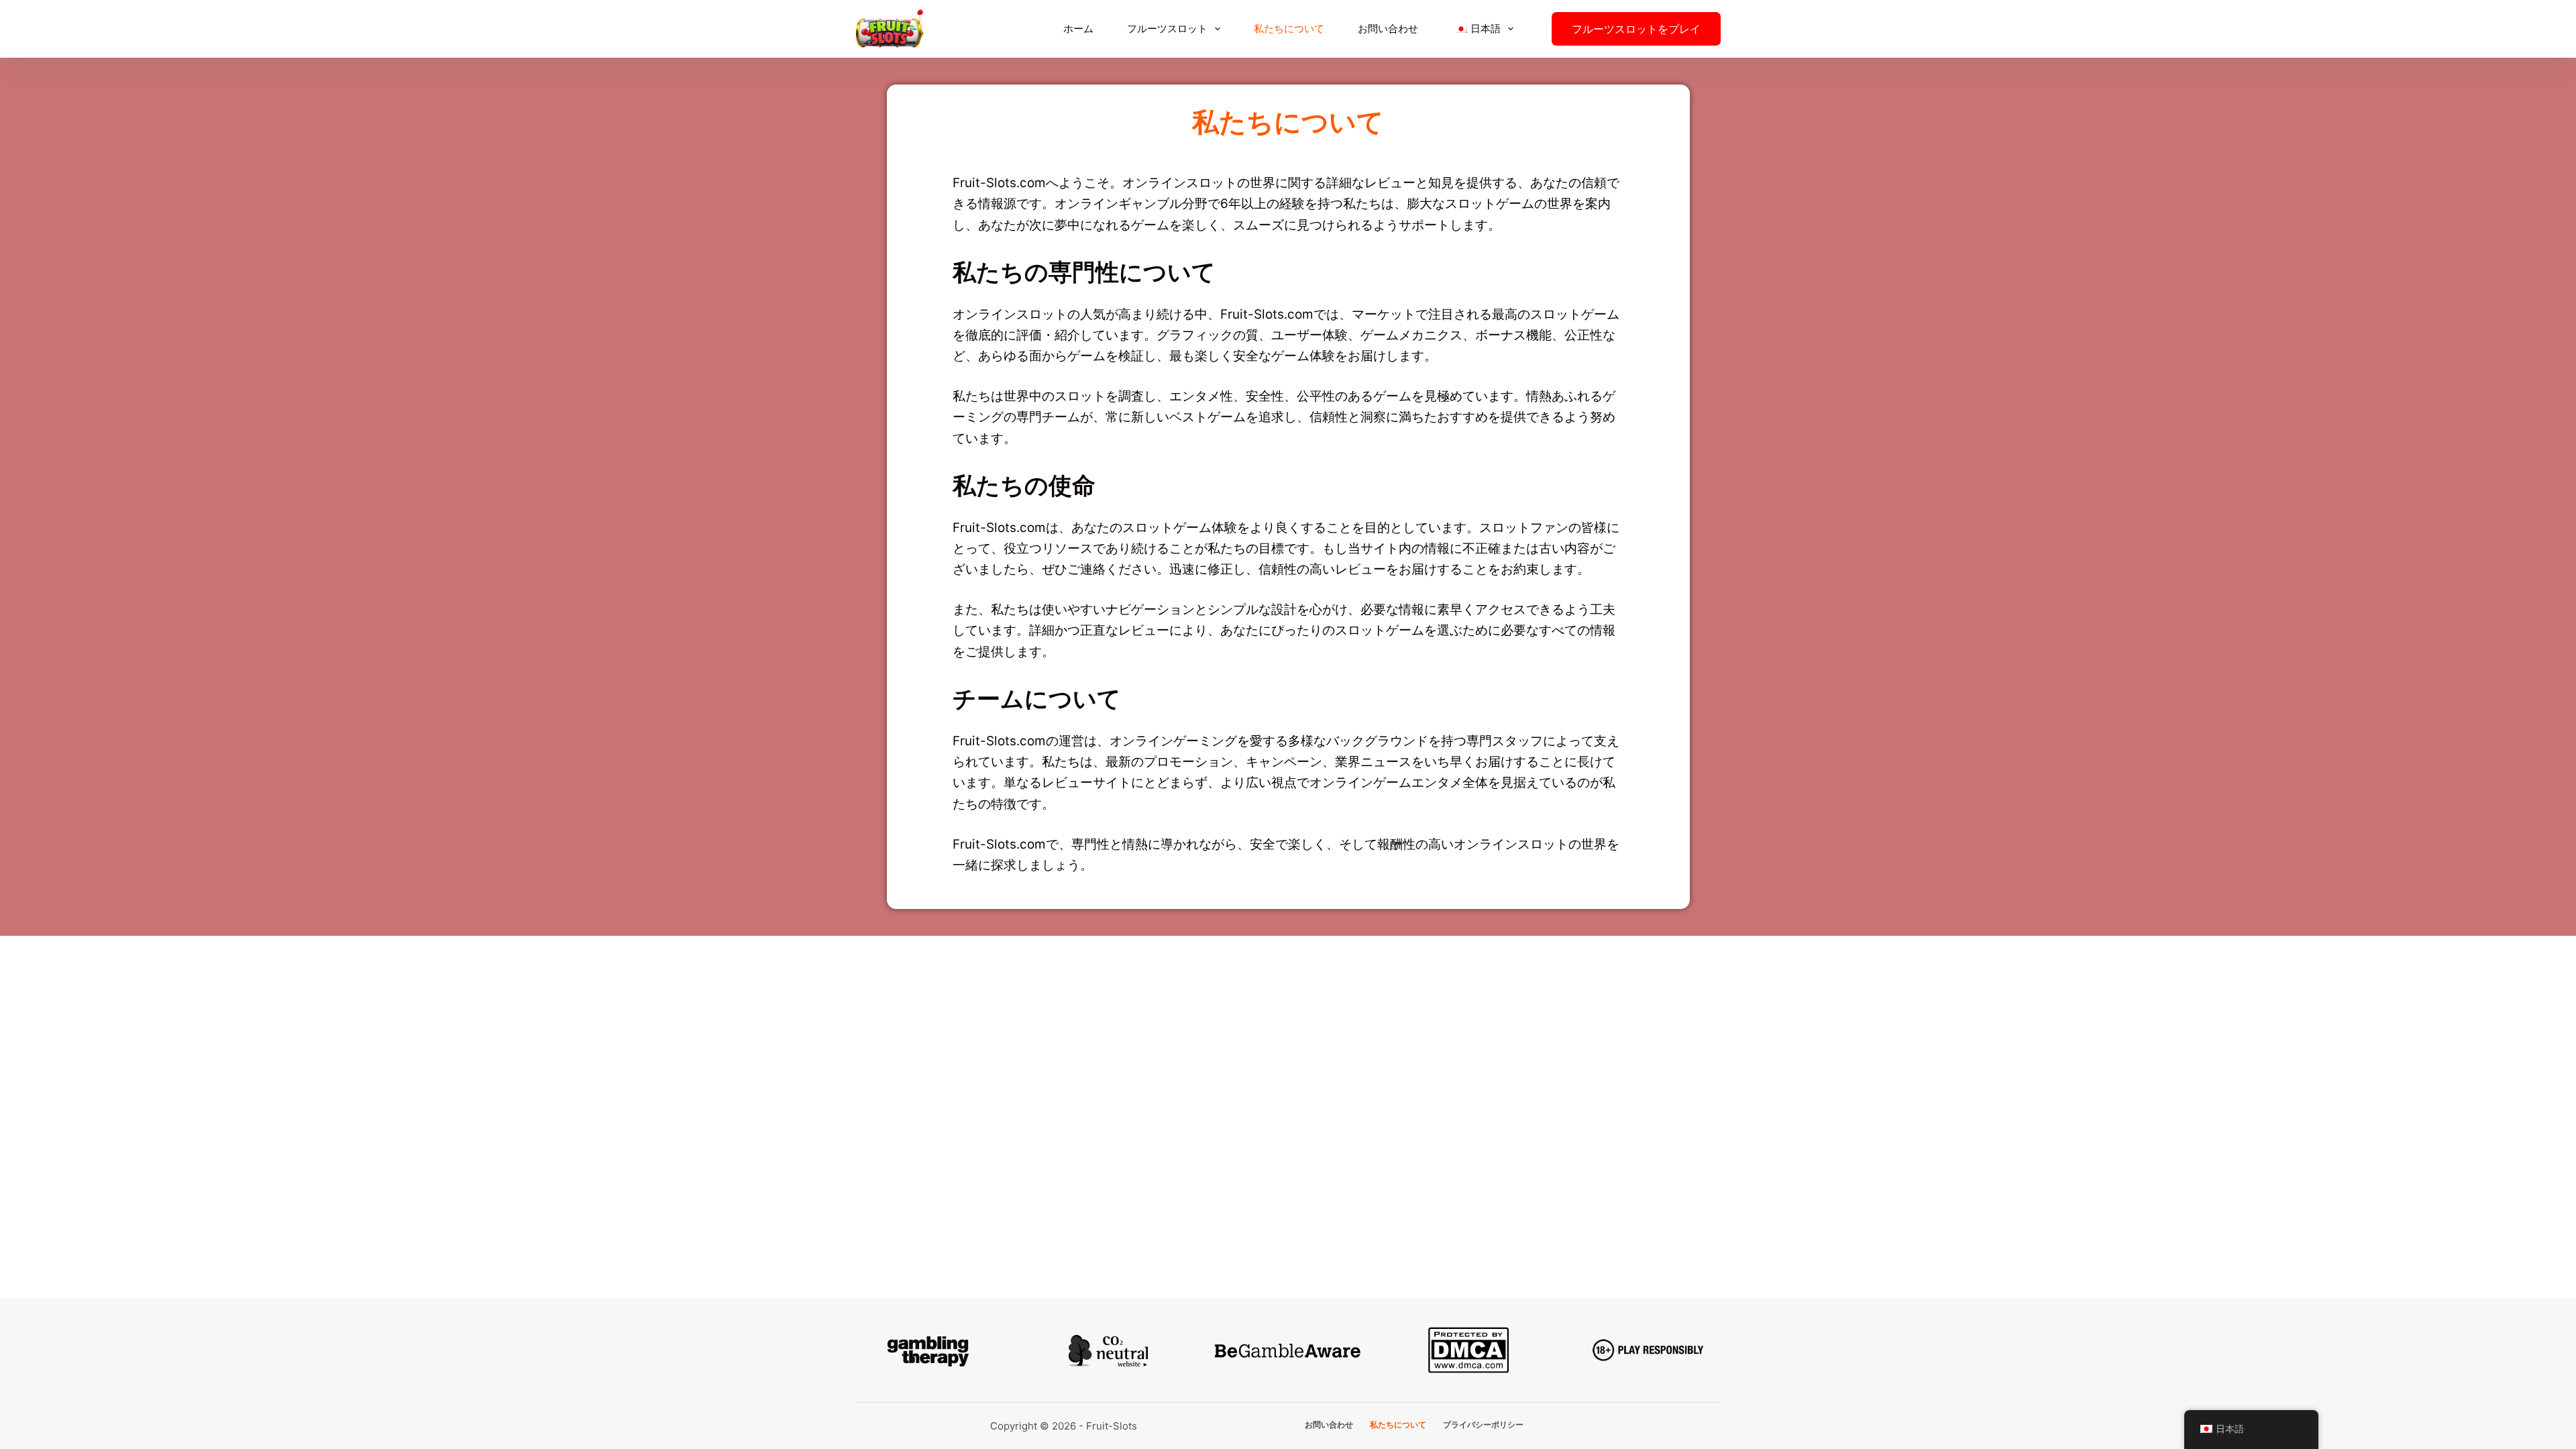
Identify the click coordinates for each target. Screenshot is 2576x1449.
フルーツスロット (1167, 29)
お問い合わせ (1388, 29)
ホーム (1078, 29)
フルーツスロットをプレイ (1636, 29)
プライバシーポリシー (1483, 1425)
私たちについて (1289, 29)
